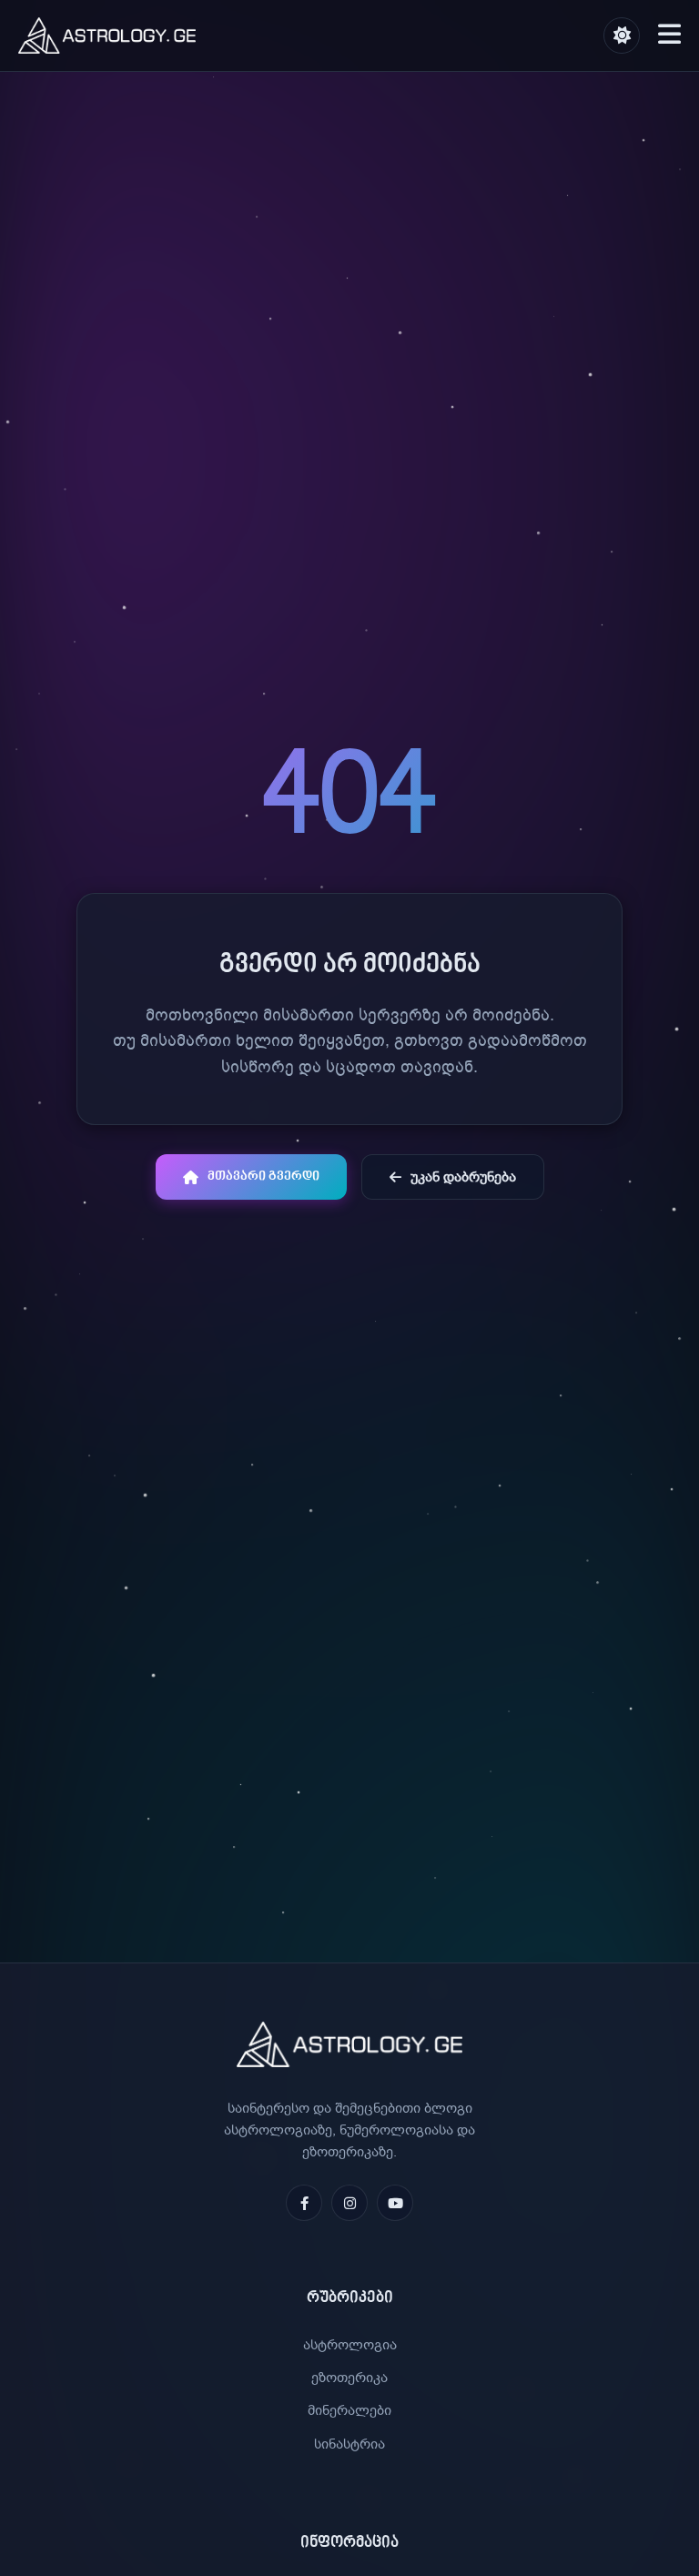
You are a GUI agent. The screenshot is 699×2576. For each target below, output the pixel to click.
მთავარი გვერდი (263, 1177)
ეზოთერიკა (349, 2378)
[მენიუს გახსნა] (669, 35)
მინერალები (349, 2410)
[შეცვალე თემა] (622, 35)
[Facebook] (304, 2203)
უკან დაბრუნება (463, 1177)
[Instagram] (349, 2203)
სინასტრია (349, 2444)
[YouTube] (395, 2203)
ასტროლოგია (350, 2345)
